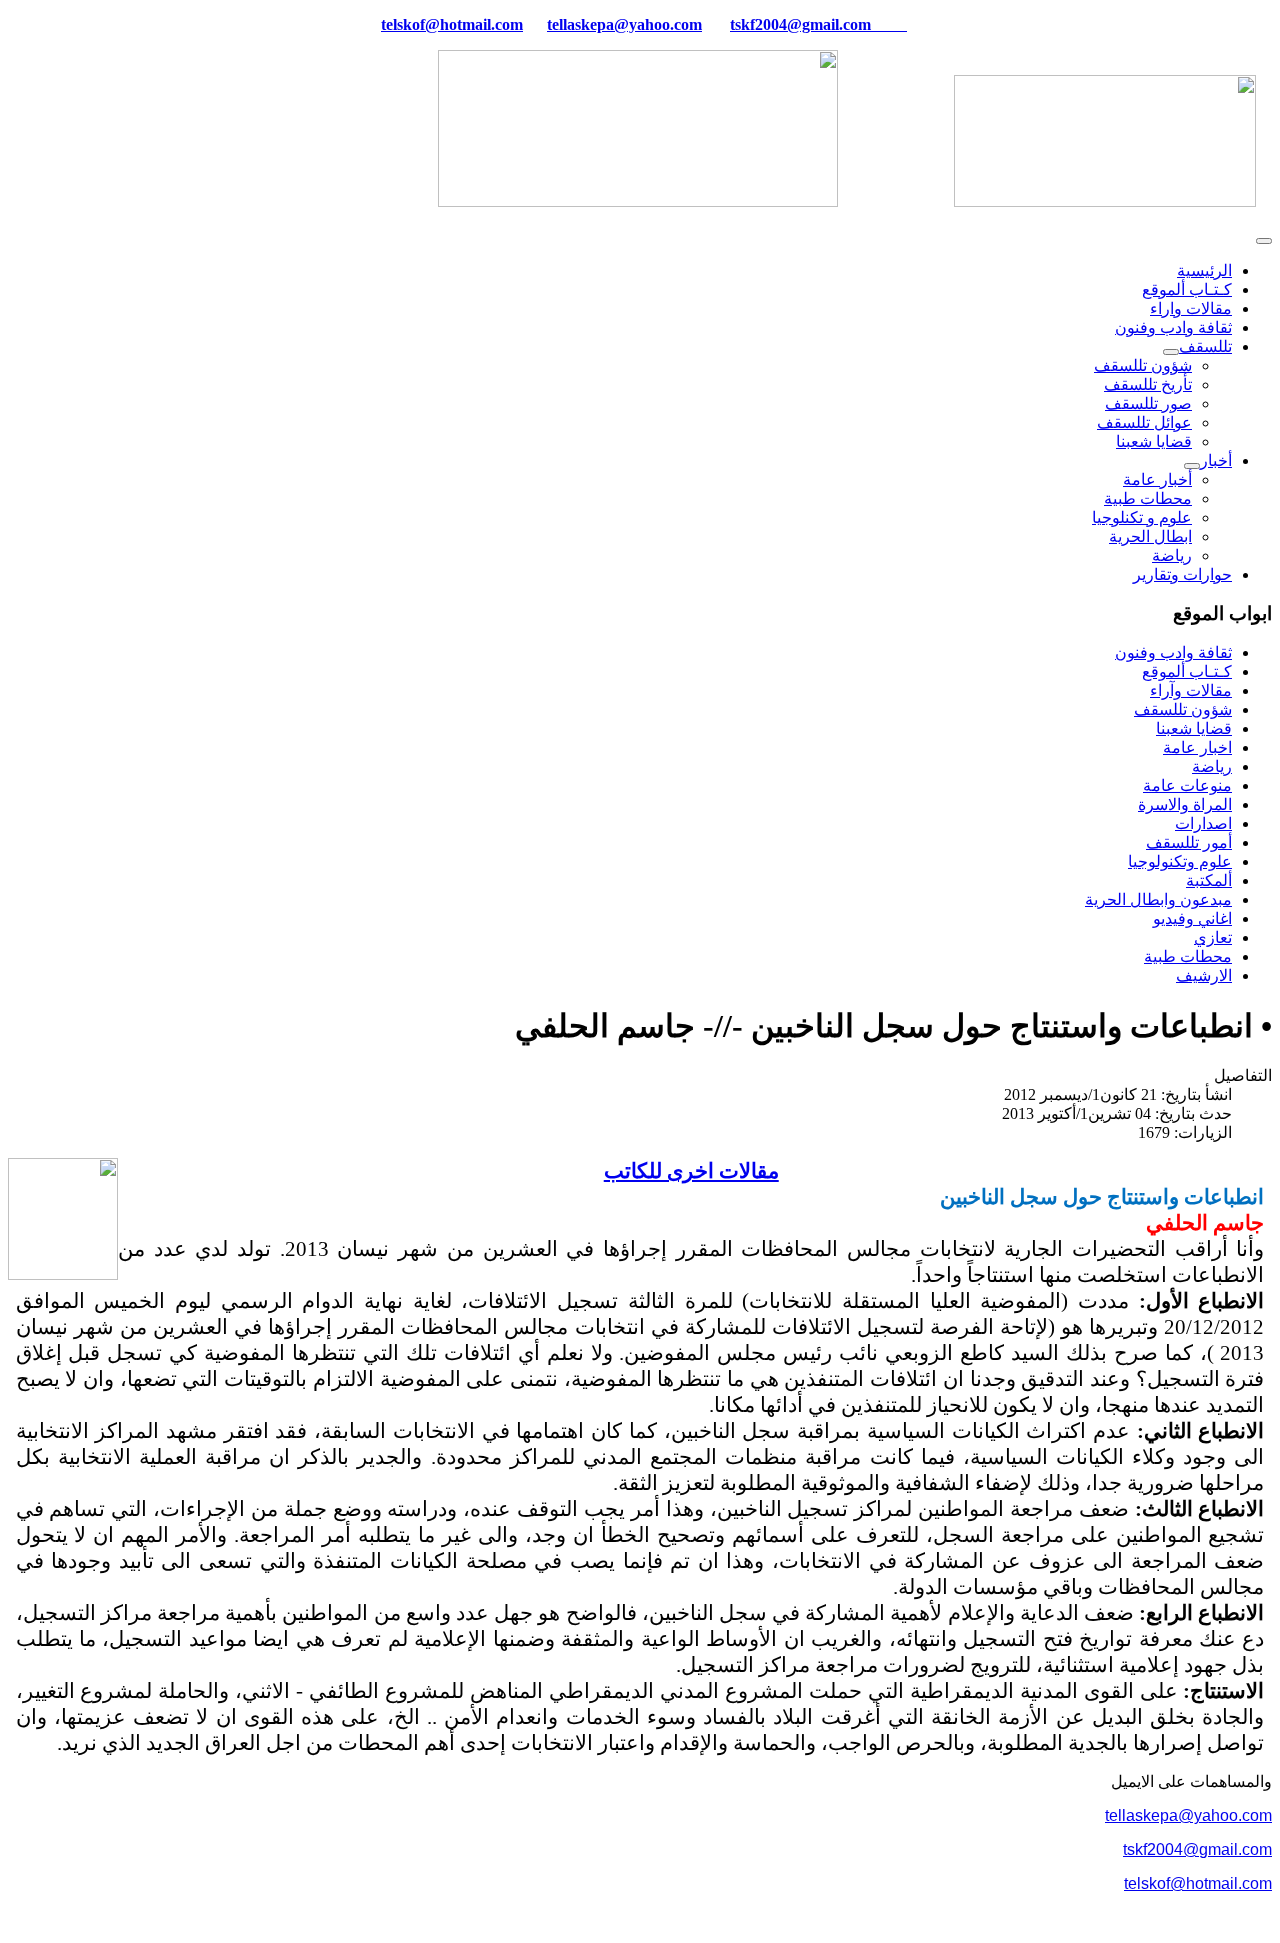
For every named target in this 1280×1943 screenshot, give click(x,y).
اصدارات (1203, 823)
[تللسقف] (1171, 352)
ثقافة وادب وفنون (1173, 327)
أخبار (1216, 460)
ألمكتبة (1209, 880)
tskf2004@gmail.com (800, 24)
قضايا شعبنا (1154, 441)
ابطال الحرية (1150, 536)
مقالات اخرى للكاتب (691, 1171)
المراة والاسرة (1185, 804)
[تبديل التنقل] (1264, 241)
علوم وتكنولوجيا (1180, 861)
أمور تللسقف (1189, 842)
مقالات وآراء (1191, 690)
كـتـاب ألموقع (1187, 289)
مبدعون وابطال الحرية (1158, 899)
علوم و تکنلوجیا (1142, 517)
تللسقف (1205, 346)
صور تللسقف (1148, 403)
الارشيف (1204, 975)
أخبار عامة (1157, 479)
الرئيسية (1204, 270)
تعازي (1213, 937)
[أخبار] (1192, 466)
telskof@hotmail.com (1198, 1883)
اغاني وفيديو (1192, 918)
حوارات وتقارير (1182, 574)
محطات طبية (1148, 498)
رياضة (1172, 555)
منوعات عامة (1187, 785)
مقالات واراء (1191, 308)
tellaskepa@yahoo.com (624, 24)
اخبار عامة (1197, 747)
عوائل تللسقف (1144, 422)
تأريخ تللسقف (1148, 384)
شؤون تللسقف (1143, 365)
